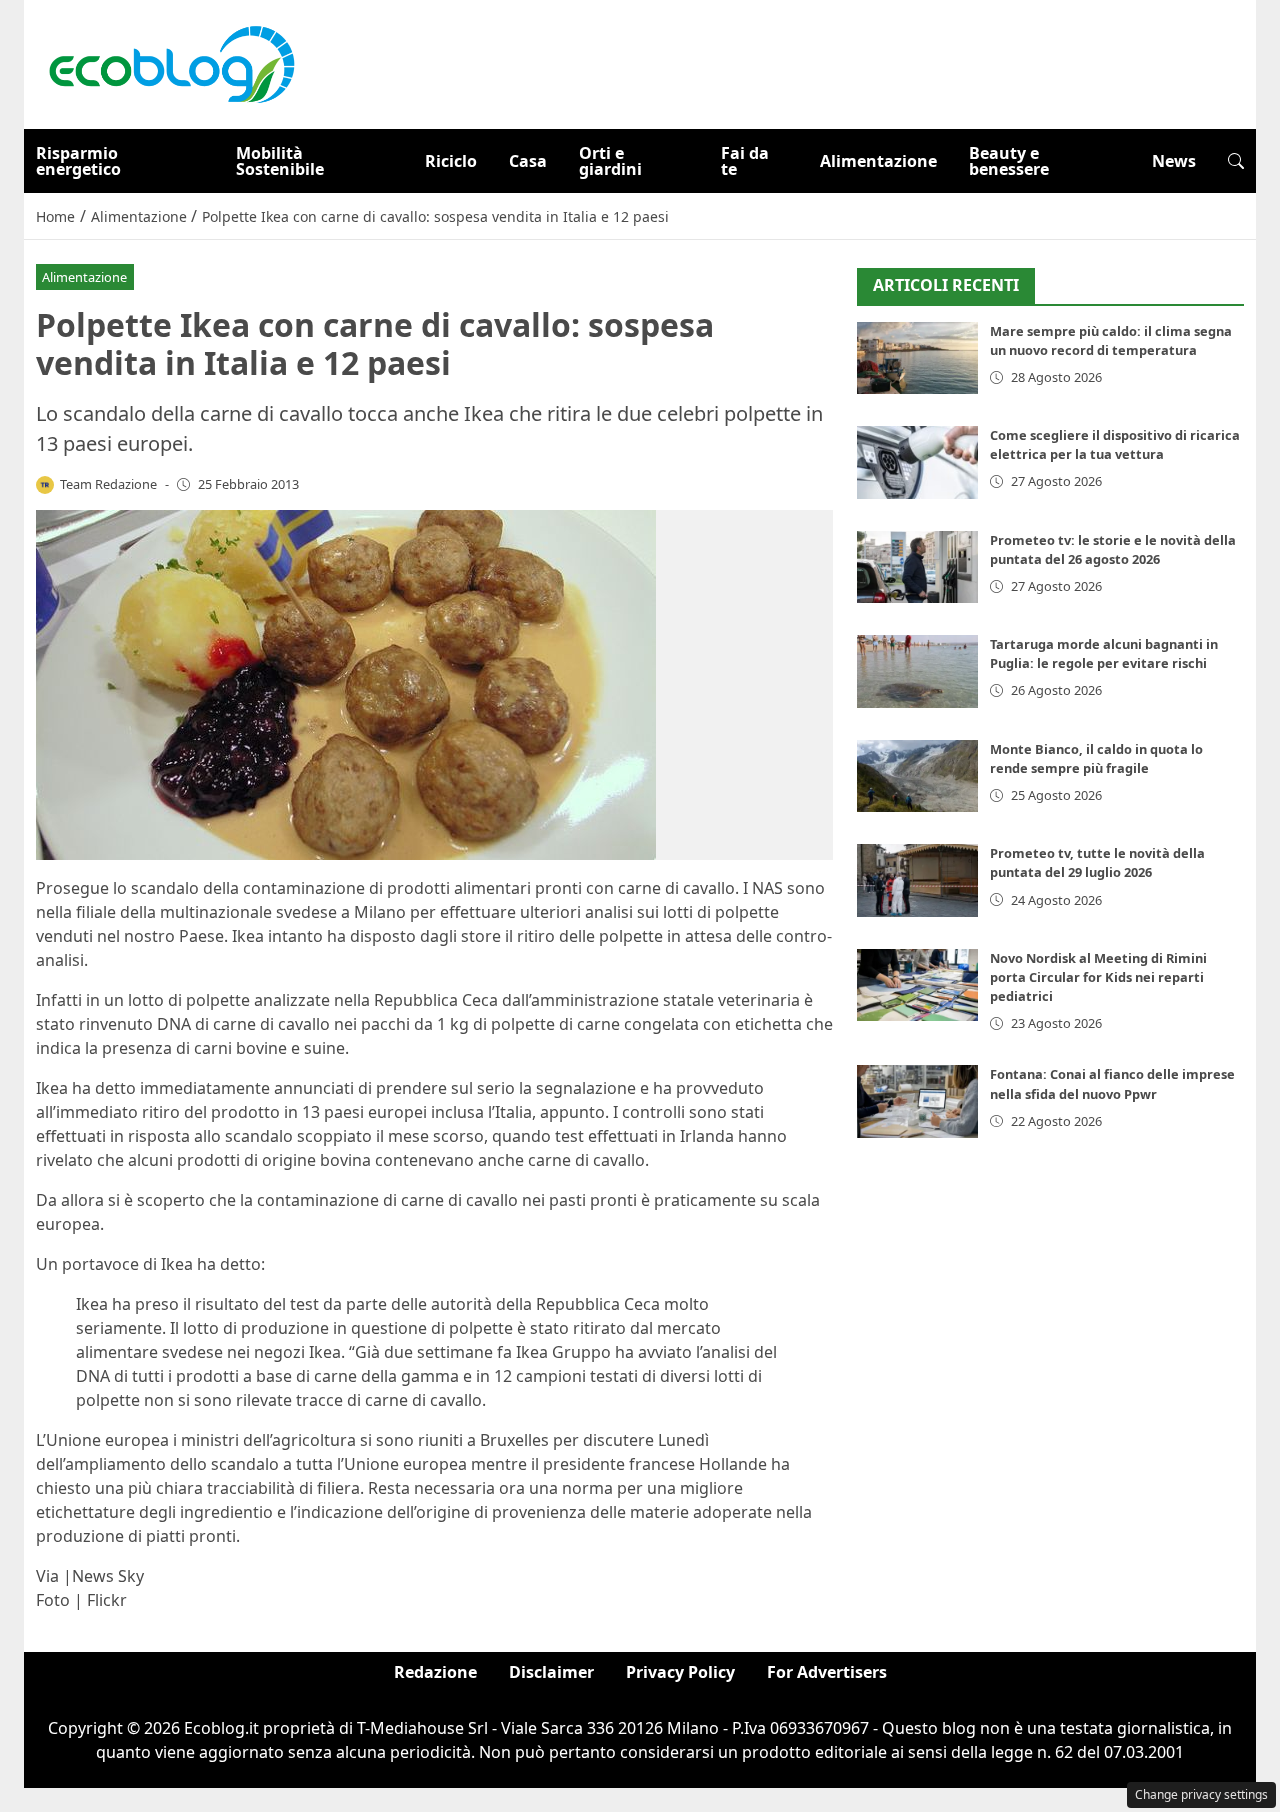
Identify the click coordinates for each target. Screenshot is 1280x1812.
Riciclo (451, 161)
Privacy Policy (680, 1672)
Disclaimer (551, 1672)
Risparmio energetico (78, 161)
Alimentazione (878, 161)
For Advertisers (827, 1672)
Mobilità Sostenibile (280, 161)
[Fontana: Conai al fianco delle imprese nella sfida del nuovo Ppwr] (917, 1101)
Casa (528, 161)
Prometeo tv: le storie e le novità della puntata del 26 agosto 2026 (1113, 549)
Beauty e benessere (1009, 161)
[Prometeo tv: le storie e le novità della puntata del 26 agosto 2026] (917, 567)
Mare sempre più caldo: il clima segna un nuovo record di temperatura (1111, 340)
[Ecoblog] (171, 63)
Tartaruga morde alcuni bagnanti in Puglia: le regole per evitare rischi (1104, 653)
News (1174, 161)
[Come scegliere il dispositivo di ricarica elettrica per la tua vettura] (917, 462)
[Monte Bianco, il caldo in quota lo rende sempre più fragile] (917, 776)
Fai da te (745, 161)
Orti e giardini (610, 161)
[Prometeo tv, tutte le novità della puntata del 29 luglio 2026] (917, 880)
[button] (1236, 161)
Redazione (435, 1672)
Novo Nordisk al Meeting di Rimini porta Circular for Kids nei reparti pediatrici (1098, 977)
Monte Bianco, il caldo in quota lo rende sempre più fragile (1096, 758)
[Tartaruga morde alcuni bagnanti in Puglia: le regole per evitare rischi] (917, 671)
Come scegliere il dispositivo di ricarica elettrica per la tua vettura (1115, 444)
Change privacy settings (1201, 1794)
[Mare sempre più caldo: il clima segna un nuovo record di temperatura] (917, 358)
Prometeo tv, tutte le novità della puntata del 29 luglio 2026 (1097, 862)
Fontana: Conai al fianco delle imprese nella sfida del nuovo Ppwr (1112, 1083)
